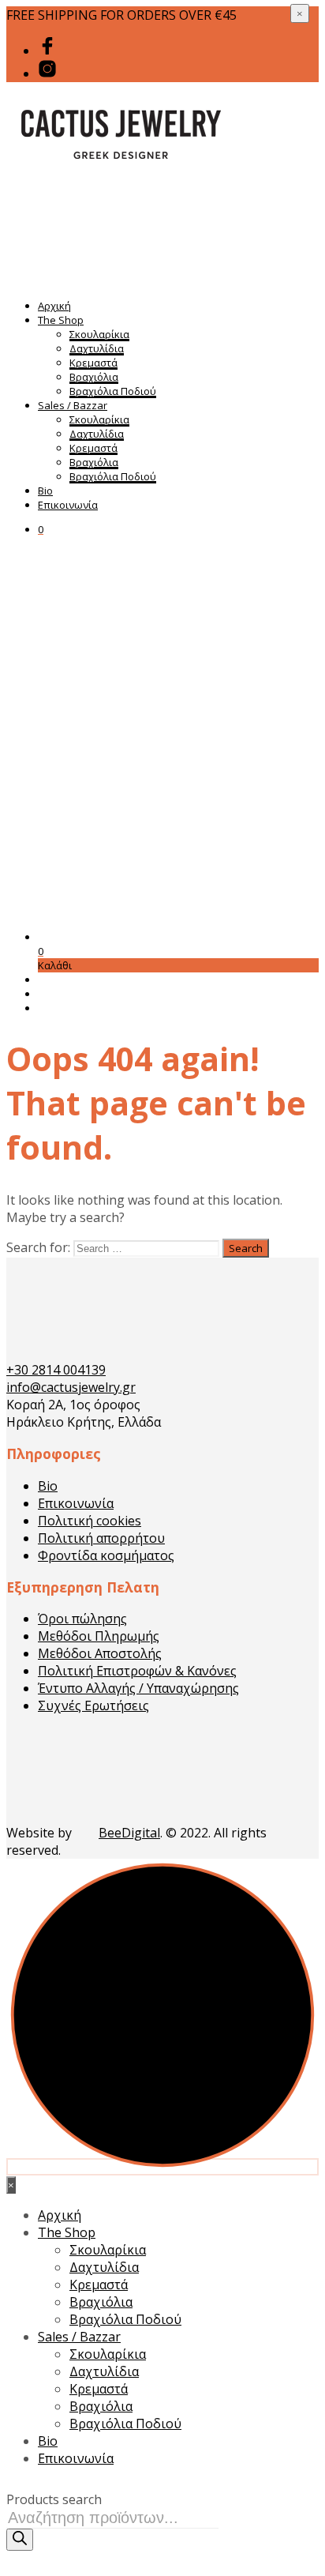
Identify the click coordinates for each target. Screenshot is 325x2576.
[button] (41, 529)
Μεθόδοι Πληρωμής (99, 1636)
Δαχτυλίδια (97, 348)
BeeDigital (129, 1833)
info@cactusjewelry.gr (71, 1387)
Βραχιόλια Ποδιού (113, 391)
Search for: (38, 1247)
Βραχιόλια (94, 377)
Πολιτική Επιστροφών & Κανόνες (137, 1671)
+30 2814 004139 (56, 1370)
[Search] (20, 2540)
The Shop (61, 320)
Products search (54, 2499)
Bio (45, 491)
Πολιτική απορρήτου (101, 1538)
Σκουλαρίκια (99, 334)
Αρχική (54, 306)
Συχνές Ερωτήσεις (93, 1705)
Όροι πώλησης (82, 1619)
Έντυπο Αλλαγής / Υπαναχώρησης (138, 1688)
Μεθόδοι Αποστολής (100, 1653)
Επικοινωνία (68, 505)
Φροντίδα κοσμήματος (106, 1555)
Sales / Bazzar (73, 405)
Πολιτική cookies (90, 1521)
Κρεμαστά (93, 363)
